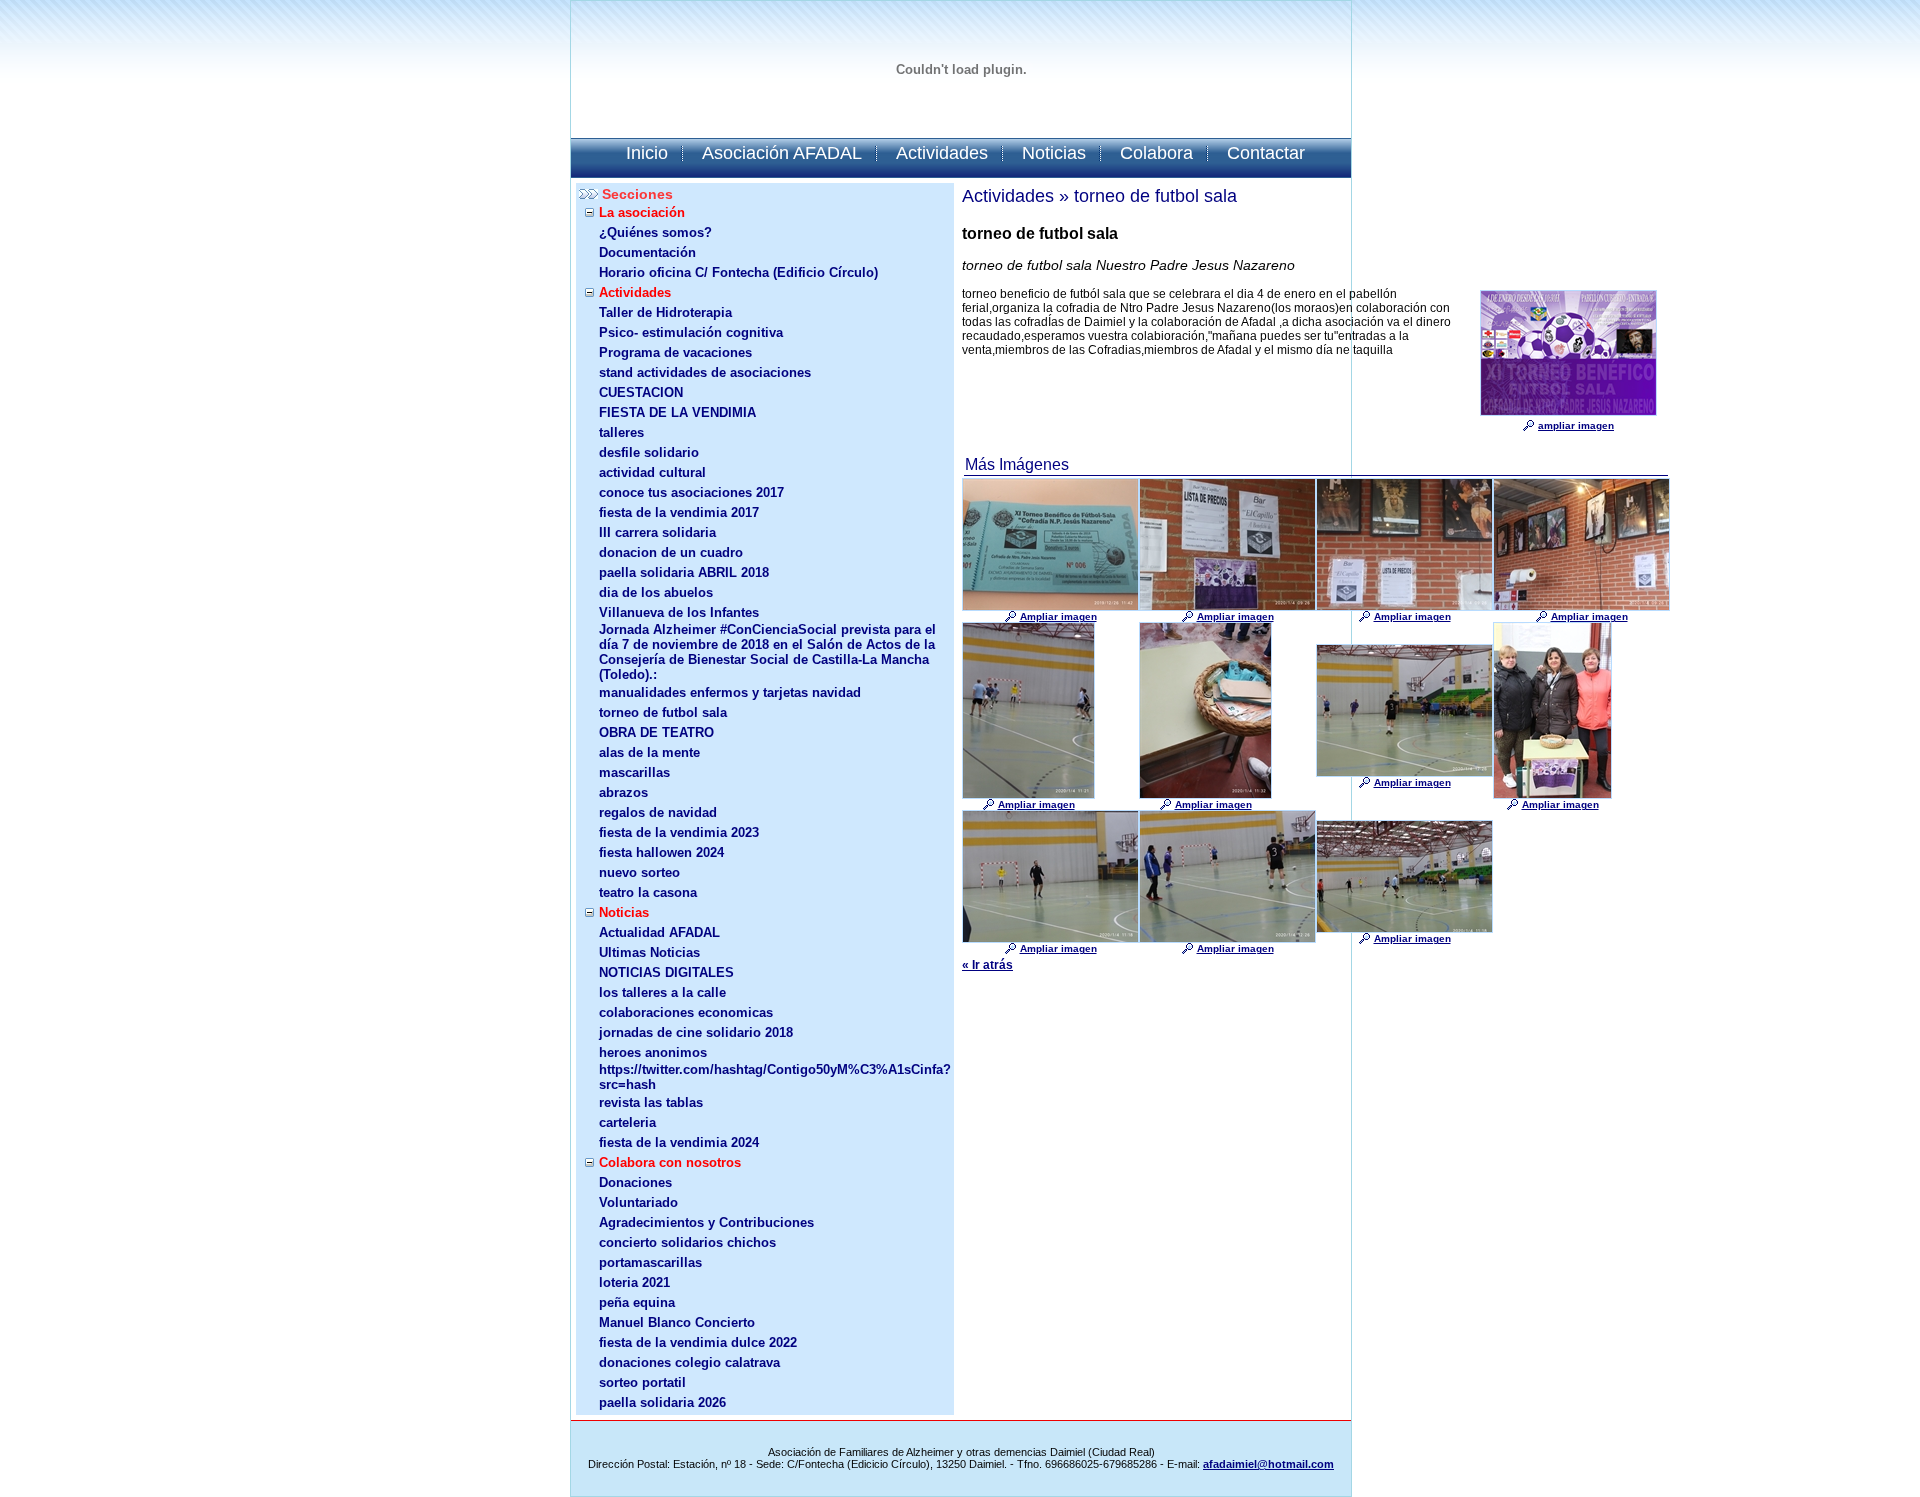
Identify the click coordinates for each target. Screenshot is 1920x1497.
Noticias (1054, 153)
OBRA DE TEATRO (656, 732)
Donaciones (635, 1182)
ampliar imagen (1576, 425)
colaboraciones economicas (686, 1012)
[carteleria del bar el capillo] (1227, 607)
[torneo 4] (1227, 939)
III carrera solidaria (657, 532)
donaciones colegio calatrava (689, 1362)
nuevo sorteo (639, 872)
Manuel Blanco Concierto (677, 1322)
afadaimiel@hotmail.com (1268, 1464)
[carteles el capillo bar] (1581, 607)
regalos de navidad (658, 812)
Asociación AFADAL (782, 153)
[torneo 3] (1050, 939)
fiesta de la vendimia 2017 (679, 512)
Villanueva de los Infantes (679, 612)
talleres (621, 432)
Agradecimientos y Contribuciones (706, 1222)
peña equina (637, 1302)
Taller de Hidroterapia (665, 312)
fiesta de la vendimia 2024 (679, 1142)
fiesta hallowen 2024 (661, 852)
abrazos (623, 792)
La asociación (642, 212)
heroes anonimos (653, 1052)
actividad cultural (652, 472)
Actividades (942, 153)
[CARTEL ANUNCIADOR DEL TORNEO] (1568, 412)
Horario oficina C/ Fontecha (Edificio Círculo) (738, 272)
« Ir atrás (987, 965)
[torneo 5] (1404, 929)
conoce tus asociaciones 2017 (691, 492)
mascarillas (634, 772)
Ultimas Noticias (649, 952)
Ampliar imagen (1058, 616)
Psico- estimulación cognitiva (691, 332)
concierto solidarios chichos (687, 1242)
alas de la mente (649, 752)
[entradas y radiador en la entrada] (1205, 795)
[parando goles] (1028, 795)
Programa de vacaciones (675, 352)
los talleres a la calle (662, 992)
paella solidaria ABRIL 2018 (684, 572)
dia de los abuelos (656, 592)
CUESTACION (641, 392)
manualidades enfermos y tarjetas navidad (730, 692)
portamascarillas (650, 1262)
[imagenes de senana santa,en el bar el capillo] (1404, 607)
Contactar (1266, 153)
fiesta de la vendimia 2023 (679, 832)
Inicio (647, 153)
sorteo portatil (642, 1382)
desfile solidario (649, 452)
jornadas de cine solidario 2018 (696, 1032)
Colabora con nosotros (670, 1162)
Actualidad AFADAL (659, 932)
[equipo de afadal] (1552, 795)
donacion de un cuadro (671, 552)
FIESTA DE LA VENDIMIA (677, 412)
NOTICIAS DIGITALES (666, 972)
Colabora (1156, 153)
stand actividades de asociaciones (705, 372)
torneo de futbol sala (663, 712)
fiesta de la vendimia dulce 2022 (698, 1342)
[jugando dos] (1404, 773)
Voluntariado (638, 1202)
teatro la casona (648, 892)
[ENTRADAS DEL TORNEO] (1050, 607)
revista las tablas (651, 1102)
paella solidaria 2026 (662, 1402)
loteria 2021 (634, 1282)
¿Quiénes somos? (655, 232)
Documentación (647, 252)
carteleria (627, 1122)
